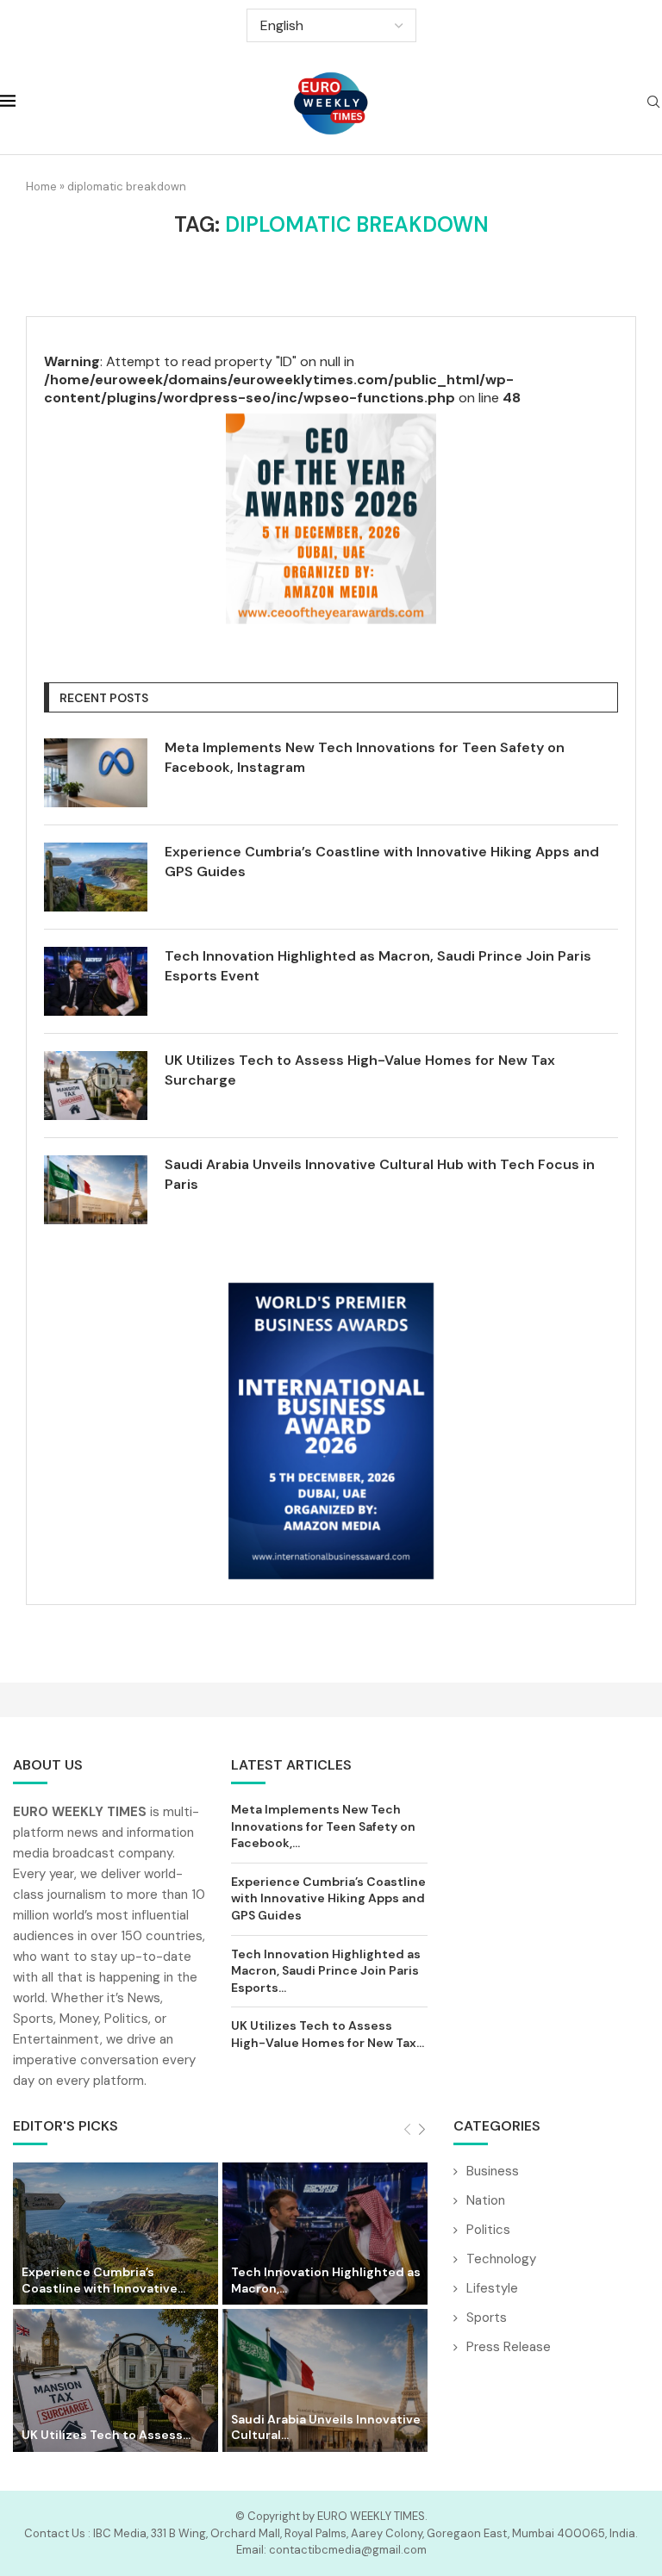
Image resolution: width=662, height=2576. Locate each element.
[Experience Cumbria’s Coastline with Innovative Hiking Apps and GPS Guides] (96, 877)
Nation (486, 2200)
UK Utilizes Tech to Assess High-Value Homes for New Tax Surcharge (360, 1070)
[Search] (653, 103)
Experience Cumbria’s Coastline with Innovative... (103, 2280)
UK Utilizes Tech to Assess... (106, 2435)
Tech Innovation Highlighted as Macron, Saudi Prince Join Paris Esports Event (378, 965)
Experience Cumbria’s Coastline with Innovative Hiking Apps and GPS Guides (382, 861)
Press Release (509, 2347)
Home (41, 187)
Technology (501, 2259)
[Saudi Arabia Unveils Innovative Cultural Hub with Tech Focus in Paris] (96, 1190)
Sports (487, 2318)
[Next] (422, 2130)
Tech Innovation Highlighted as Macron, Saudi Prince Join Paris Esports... (326, 1971)
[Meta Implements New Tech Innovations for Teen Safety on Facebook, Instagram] (96, 773)
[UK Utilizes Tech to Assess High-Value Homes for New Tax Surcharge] (96, 1086)
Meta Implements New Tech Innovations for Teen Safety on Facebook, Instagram (365, 757)
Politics (488, 2230)
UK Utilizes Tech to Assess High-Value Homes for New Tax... (328, 2034)
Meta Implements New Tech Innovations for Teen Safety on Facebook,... (323, 1826)
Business (493, 2171)
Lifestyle (492, 2288)
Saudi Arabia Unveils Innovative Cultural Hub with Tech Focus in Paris (380, 1174)
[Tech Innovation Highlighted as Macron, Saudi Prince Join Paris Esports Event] (96, 981)
